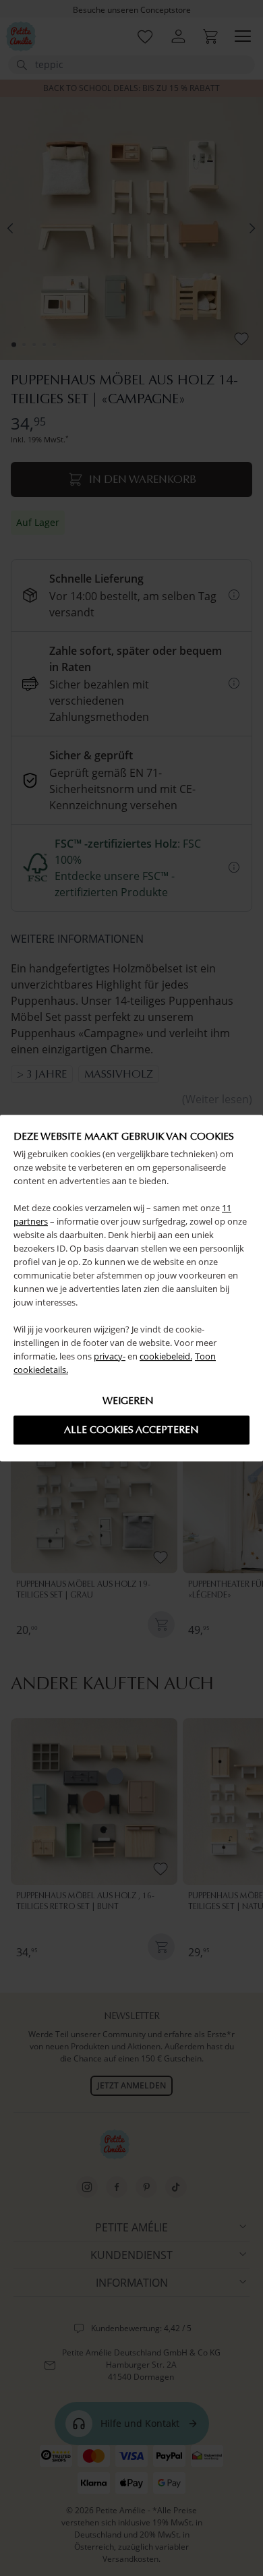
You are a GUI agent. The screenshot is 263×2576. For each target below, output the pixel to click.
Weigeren (128, 1401)
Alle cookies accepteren (131, 1430)
